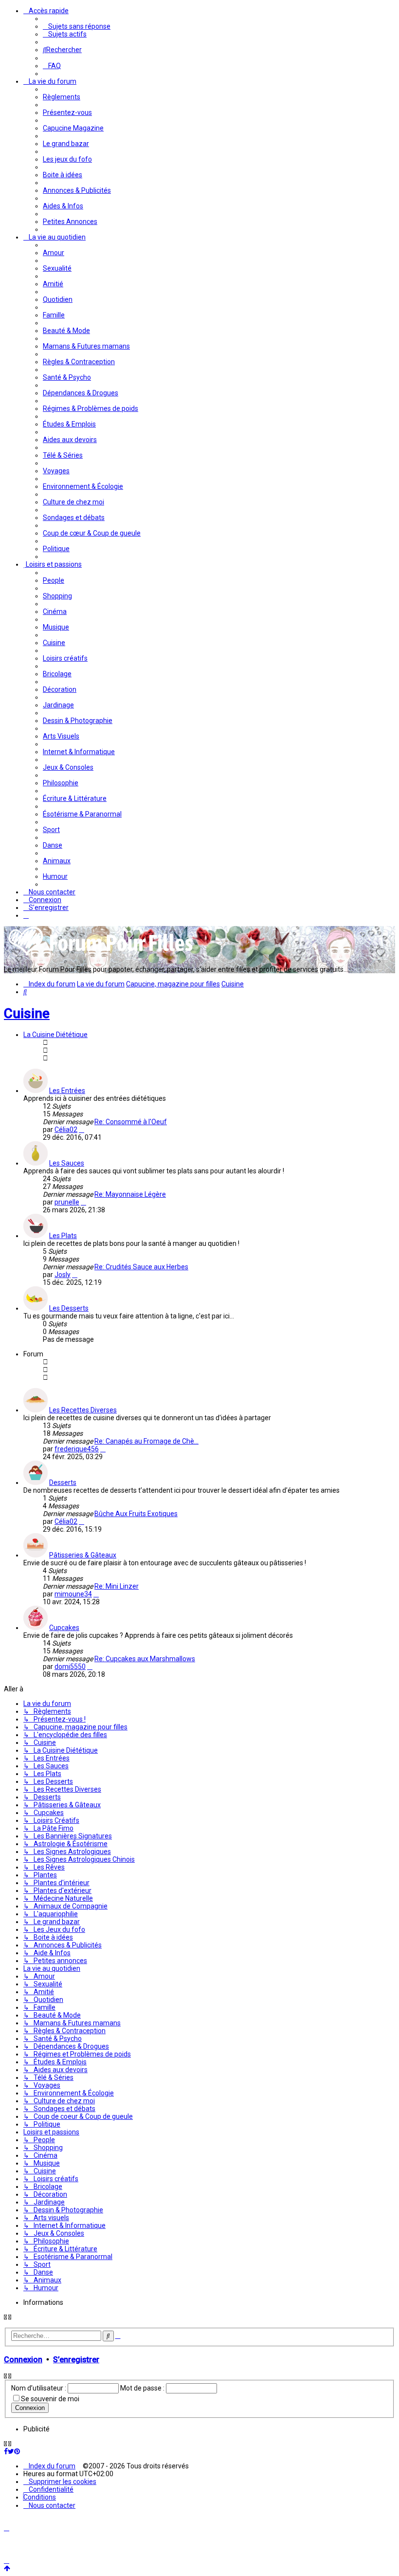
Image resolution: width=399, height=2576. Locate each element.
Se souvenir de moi (50, 2399)
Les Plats (63, 1236)
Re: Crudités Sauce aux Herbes (141, 1267)
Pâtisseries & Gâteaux (83, 1555)
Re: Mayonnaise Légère (130, 1194)
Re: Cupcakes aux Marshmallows (145, 1659)
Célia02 (66, 1130)
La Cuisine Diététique (55, 1035)
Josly (63, 1275)
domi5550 (70, 1667)
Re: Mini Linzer (117, 1586)
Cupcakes (64, 1628)
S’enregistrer (76, 2360)
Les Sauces (67, 1163)
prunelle (67, 1202)
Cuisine (27, 1013)
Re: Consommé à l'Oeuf (131, 1122)
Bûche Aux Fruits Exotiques (136, 1514)
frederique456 (77, 1449)
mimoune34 (73, 1594)
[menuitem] (77, 26)
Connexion (23, 2360)
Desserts (63, 1483)
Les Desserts (69, 1308)
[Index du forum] (101, 955)
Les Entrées (67, 1091)
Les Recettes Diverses (83, 1410)
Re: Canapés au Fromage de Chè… (146, 1441)
